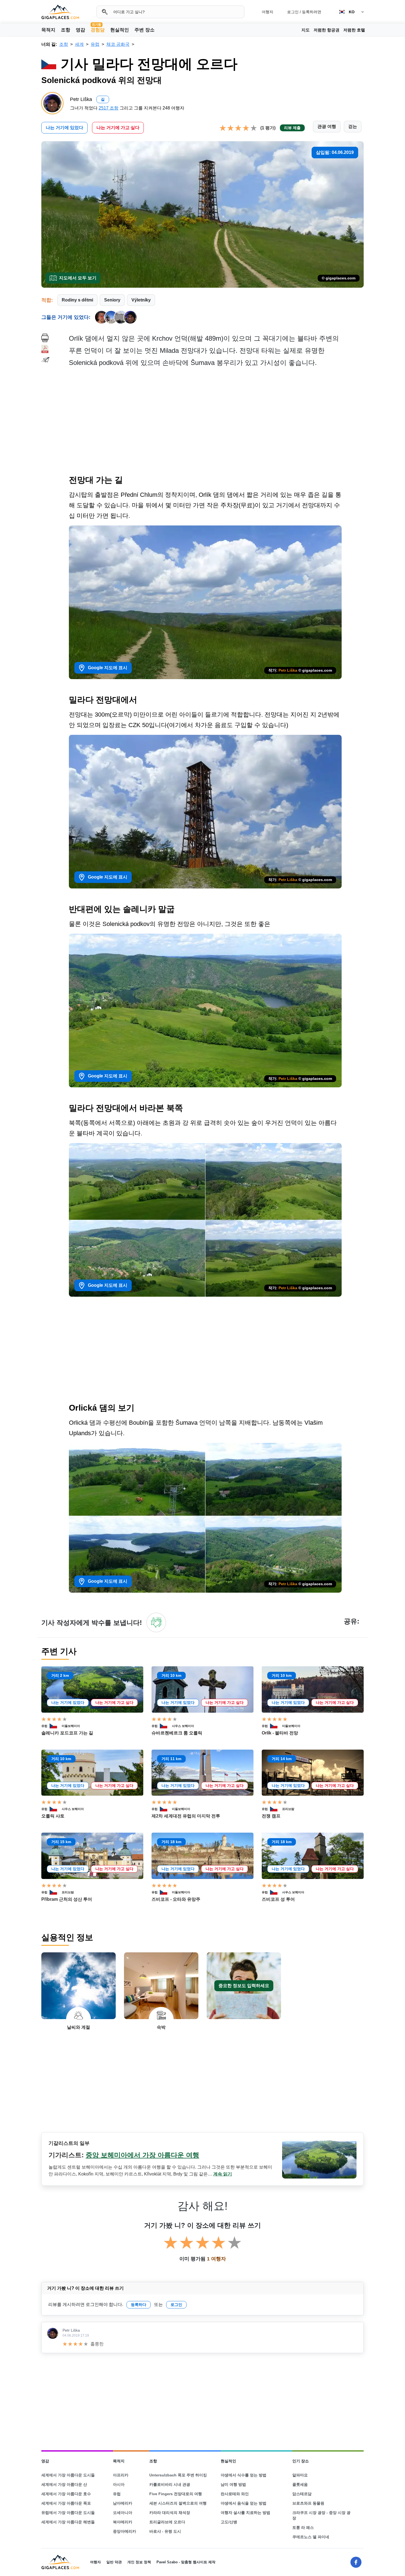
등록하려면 (312, 12)
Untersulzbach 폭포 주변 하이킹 (178, 2475)
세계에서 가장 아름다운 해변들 (68, 2522)
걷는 (353, 126)
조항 (66, 30)
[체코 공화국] (56, 1726)
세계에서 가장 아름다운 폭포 (66, 2503)
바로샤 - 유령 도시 (165, 2531)
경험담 (98, 30)
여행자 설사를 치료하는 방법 (245, 2513)
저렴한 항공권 (326, 30)
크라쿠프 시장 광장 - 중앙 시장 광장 (321, 2515)
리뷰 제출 (292, 128)
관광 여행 (327, 126)
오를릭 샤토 (53, 1816)
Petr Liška (288, 670)
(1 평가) (268, 128)
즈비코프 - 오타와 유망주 (176, 1899)
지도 (306, 30)
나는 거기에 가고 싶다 (118, 128)
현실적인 (120, 30)
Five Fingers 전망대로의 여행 (176, 2494)
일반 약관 (114, 2562)
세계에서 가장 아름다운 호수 (66, 2494)
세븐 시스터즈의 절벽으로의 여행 (178, 2503)
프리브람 (288, 1809)
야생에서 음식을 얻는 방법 (244, 2503)
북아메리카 (123, 2522)
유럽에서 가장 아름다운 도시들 (68, 2513)
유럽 (44, 1726)
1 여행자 (216, 2259)
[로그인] (156, 1622)
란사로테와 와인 (235, 2494)
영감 (80, 30)
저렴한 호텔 (354, 30)
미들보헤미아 (71, 1726)
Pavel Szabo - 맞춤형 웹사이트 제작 (186, 2562)
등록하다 (139, 2305)
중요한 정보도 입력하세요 (244, 1986)
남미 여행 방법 (233, 2484)
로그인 (293, 12)
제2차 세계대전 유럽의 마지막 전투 (186, 1816)
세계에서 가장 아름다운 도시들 (68, 2475)
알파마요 (300, 2475)
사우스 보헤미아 (183, 1726)
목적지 (48, 30)
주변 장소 (145, 30)
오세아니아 (123, 2513)
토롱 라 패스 (303, 2527)
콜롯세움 (300, 2484)
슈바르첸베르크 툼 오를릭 (177, 1733)
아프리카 (121, 2475)
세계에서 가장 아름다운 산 (64, 2484)
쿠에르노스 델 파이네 (311, 2537)
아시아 (119, 2484)
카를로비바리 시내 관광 (170, 2484)
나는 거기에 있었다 (64, 128)
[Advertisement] (216, 423)
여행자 (268, 12)
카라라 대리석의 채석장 (170, 2513)
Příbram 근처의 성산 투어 (67, 1899)
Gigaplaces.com (60, 12)
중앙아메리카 (125, 2531)
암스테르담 (302, 2494)
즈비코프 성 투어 (278, 1899)
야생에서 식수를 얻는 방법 (244, 2475)
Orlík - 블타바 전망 (280, 1733)
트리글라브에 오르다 (167, 2522)
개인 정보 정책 (139, 2562)
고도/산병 (229, 2522)
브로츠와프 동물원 (308, 2503)
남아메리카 (123, 2503)
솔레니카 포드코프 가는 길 (67, 1733)
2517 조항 (109, 108)
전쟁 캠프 (271, 1816)
